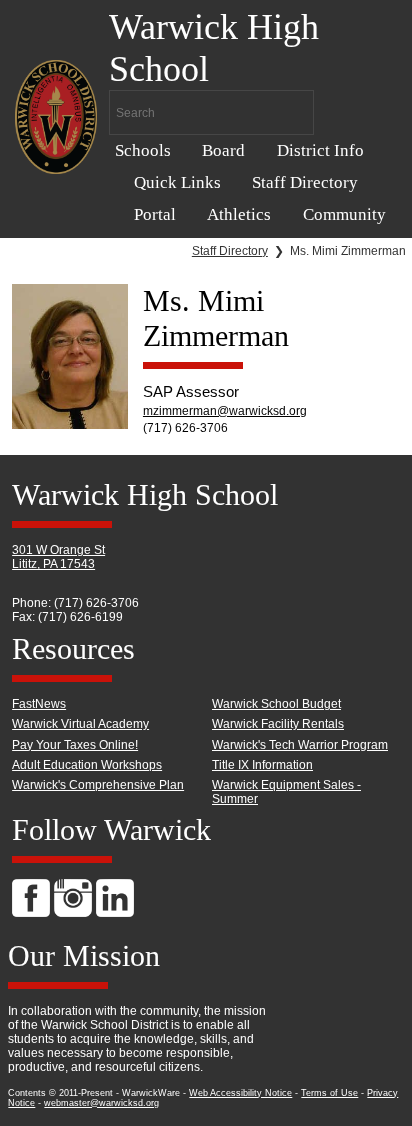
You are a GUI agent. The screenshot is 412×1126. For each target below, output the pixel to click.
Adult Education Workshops (87, 765)
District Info (320, 150)
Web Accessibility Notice (240, 1093)
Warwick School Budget (276, 704)
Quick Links (177, 182)
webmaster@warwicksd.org (101, 1103)
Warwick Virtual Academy (80, 724)
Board (223, 150)
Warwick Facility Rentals (278, 724)
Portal (155, 214)
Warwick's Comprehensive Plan (98, 785)
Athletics (239, 214)
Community (344, 214)
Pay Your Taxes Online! (75, 745)
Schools (143, 150)
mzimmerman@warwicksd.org (225, 411)
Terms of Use (329, 1093)
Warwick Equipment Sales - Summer (286, 792)
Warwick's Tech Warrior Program (300, 745)
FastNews (39, 704)
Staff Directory (305, 182)
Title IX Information (262, 765)
